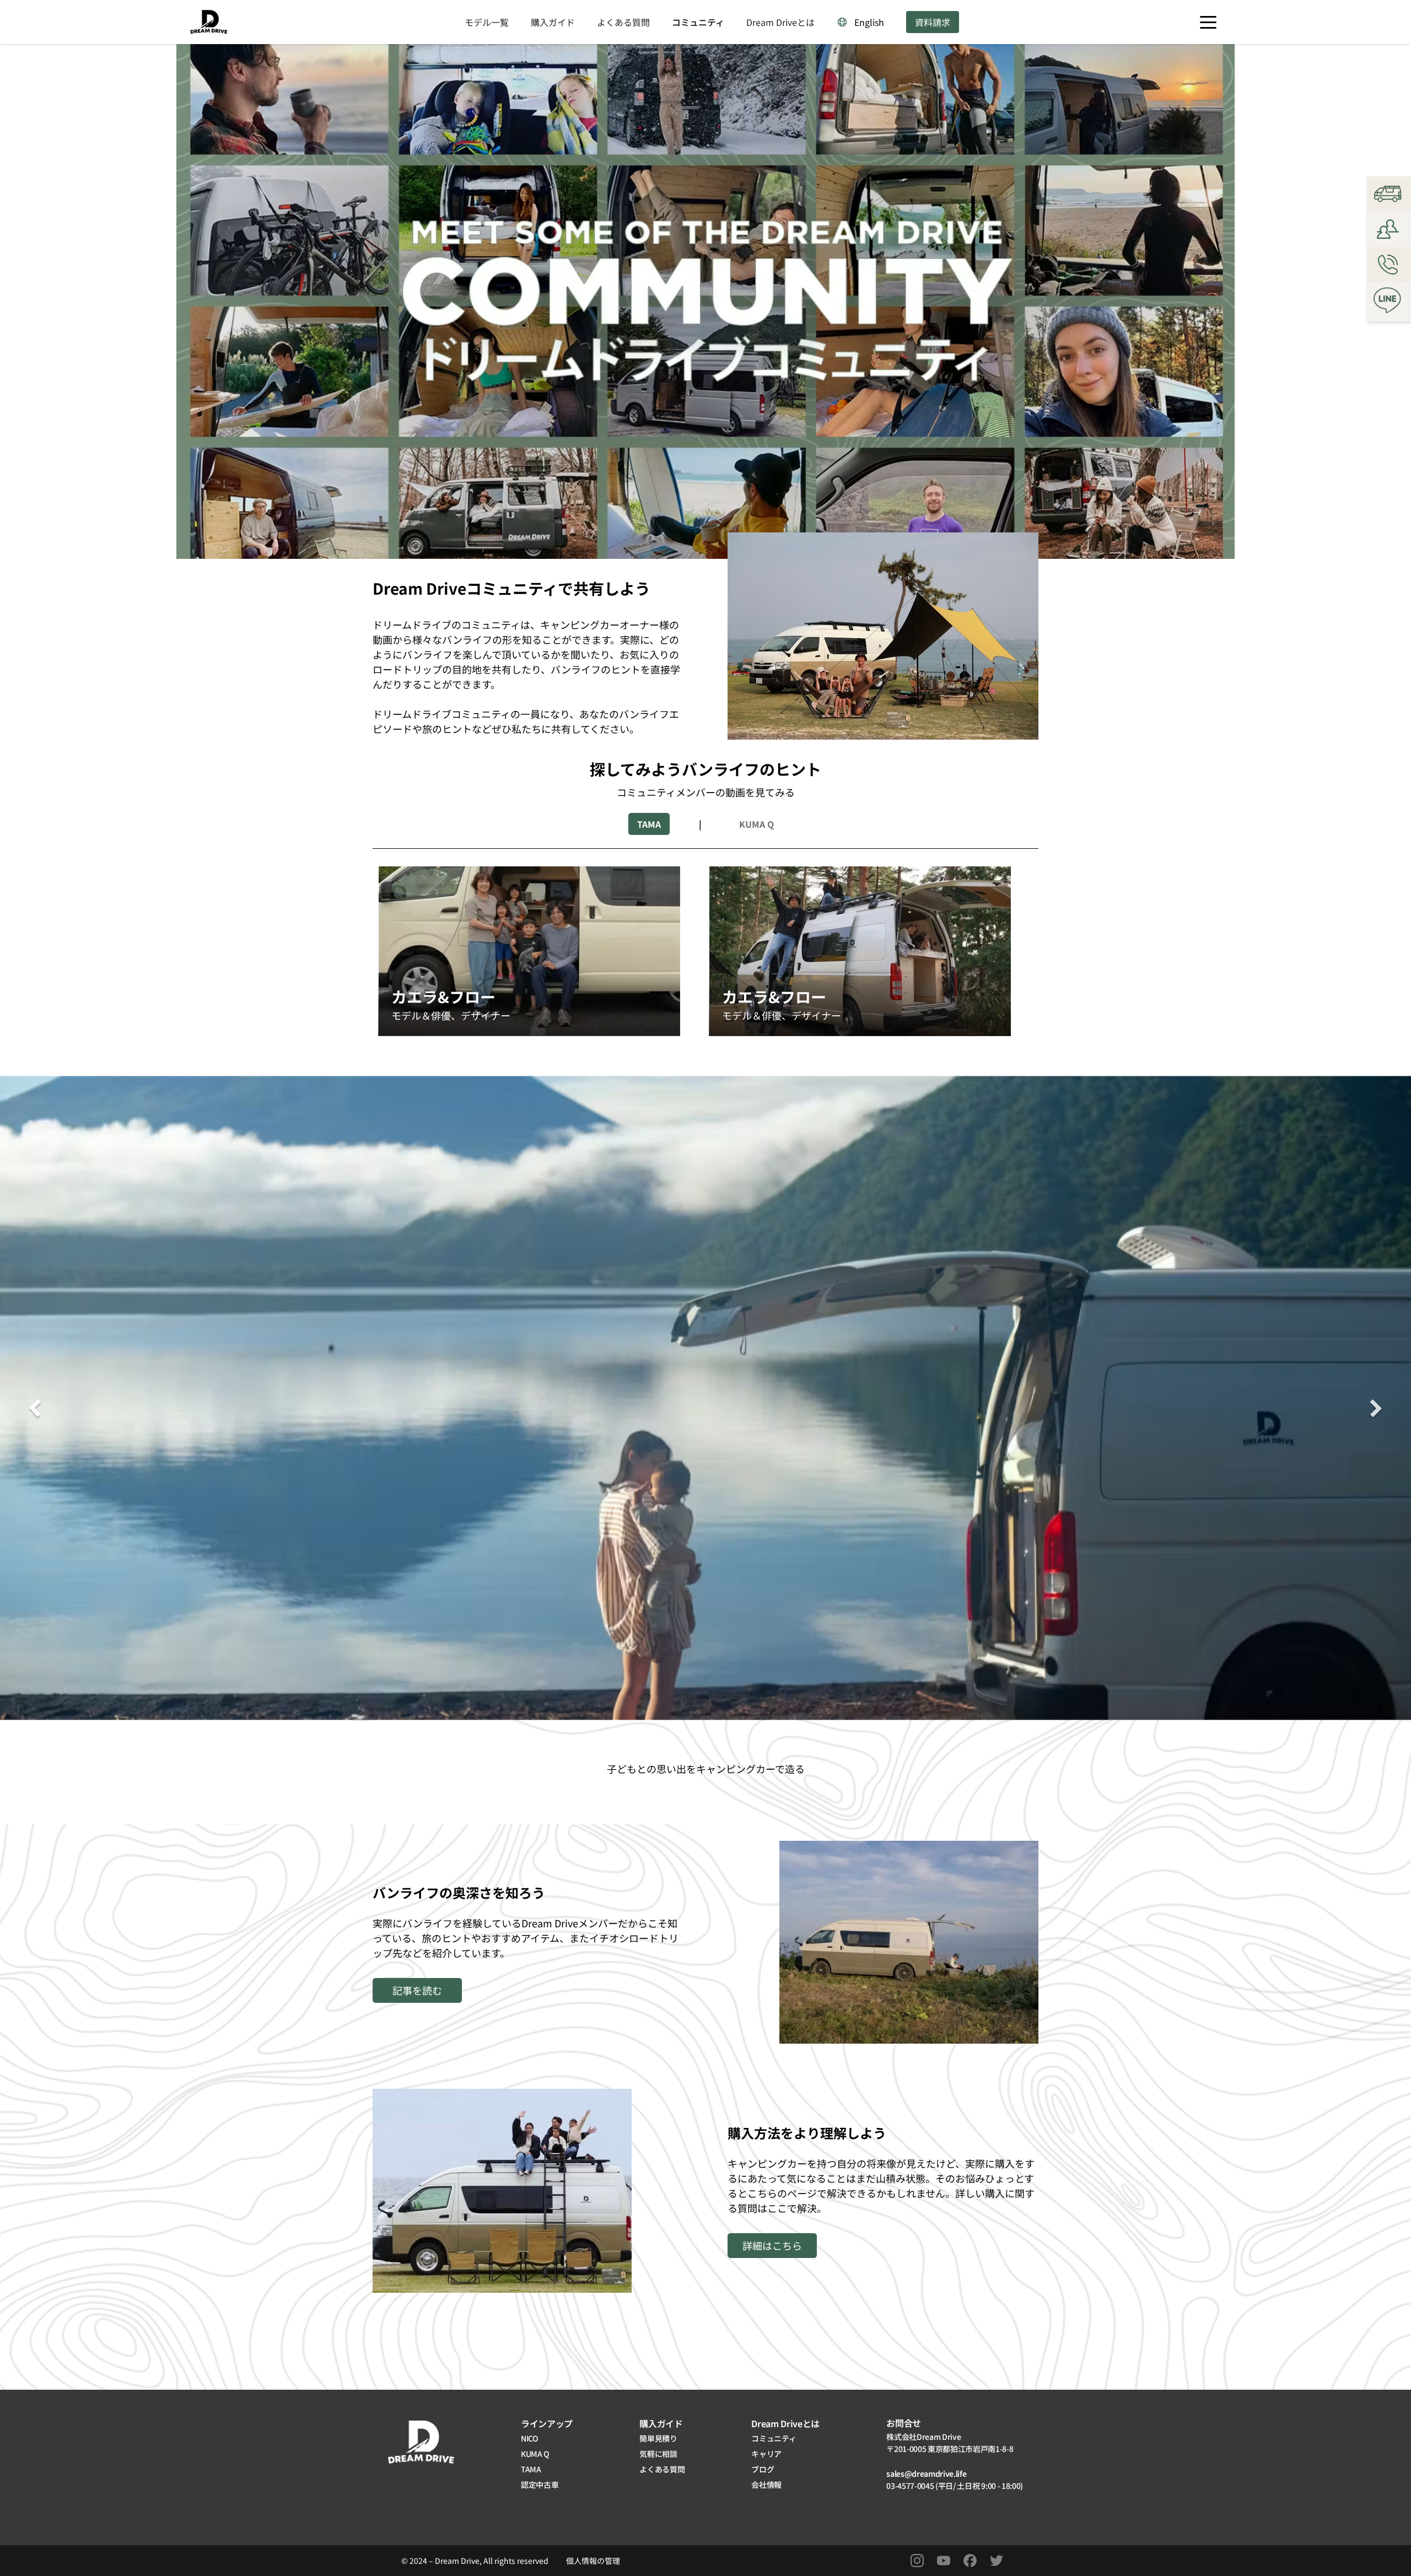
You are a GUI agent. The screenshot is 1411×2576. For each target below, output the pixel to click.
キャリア (766, 2454)
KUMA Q (535, 2454)
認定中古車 (540, 2485)
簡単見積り (658, 2438)
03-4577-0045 (911, 2486)
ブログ (763, 2469)
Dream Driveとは (780, 22)
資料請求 (933, 22)
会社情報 (766, 2485)
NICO (530, 2438)
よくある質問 (623, 22)
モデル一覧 (487, 22)
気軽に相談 (658, 2454)
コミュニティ (698, 22)
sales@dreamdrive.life (927, 2473)
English (869, 22)
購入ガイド (553, 22)
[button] (1208, 22)
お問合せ (904, 2423)
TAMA (531, 2469)
